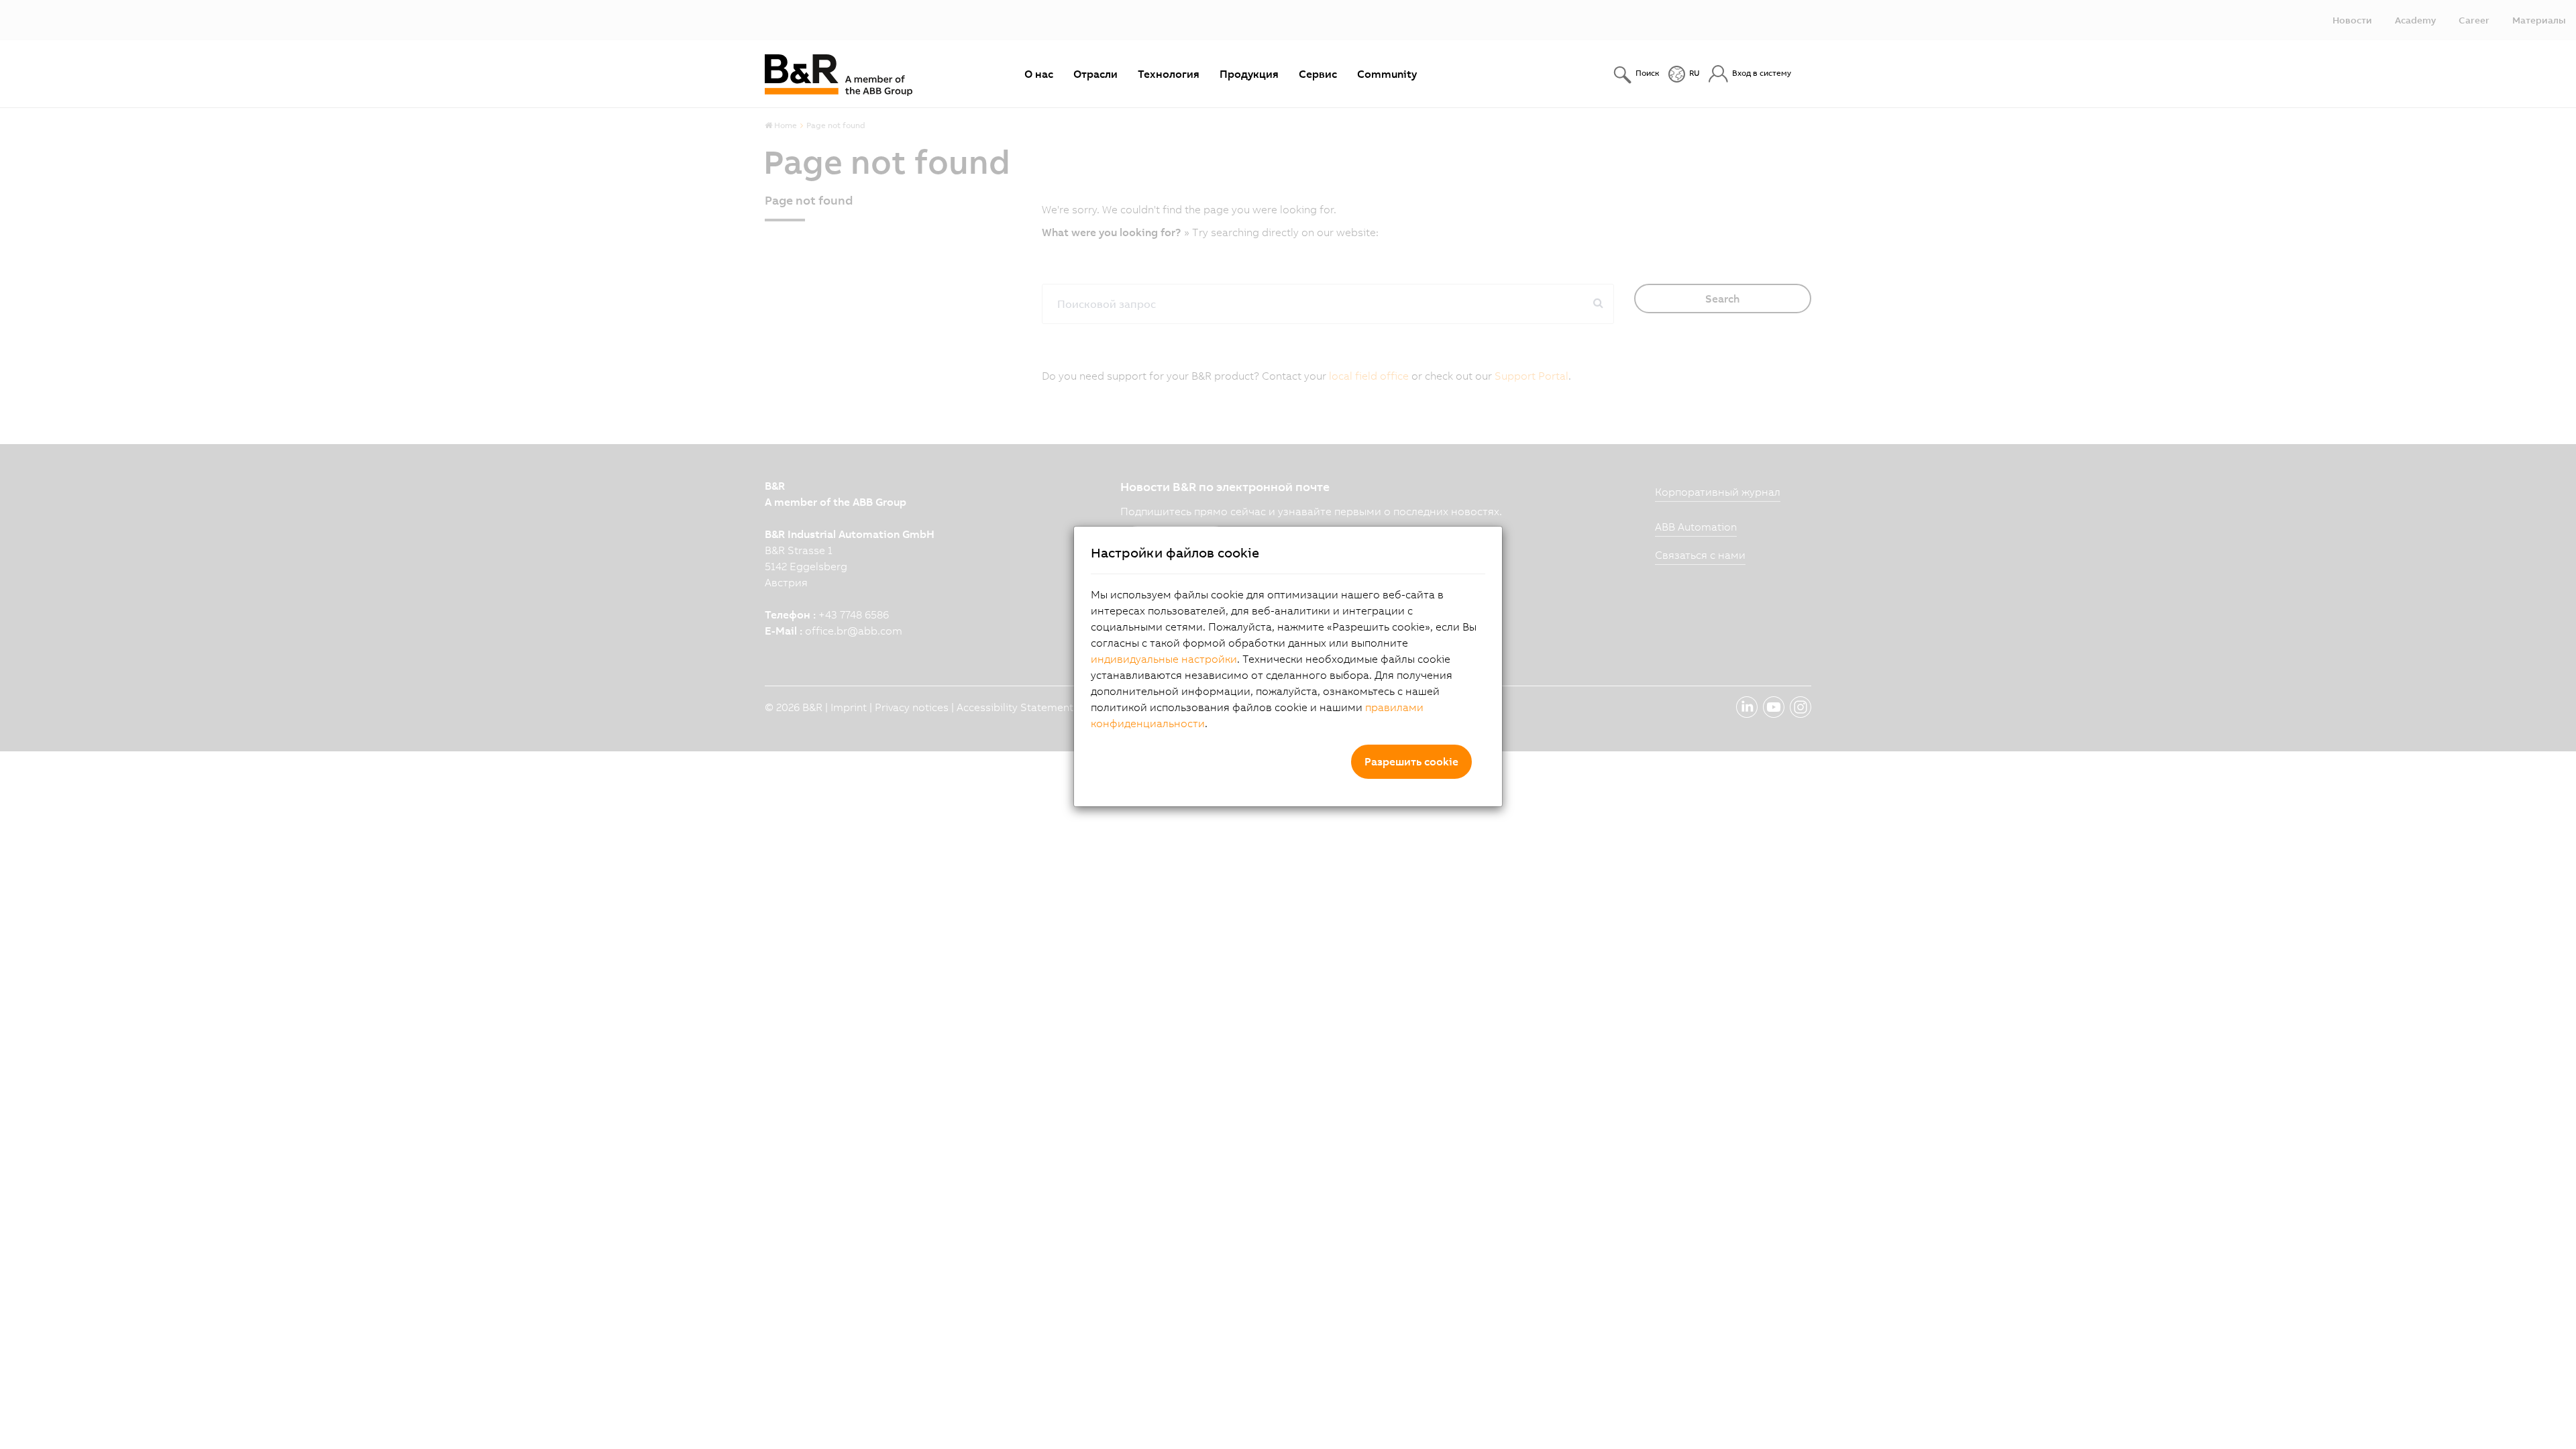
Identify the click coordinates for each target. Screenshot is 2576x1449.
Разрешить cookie (1411, 761)
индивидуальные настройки (1164, 659)
